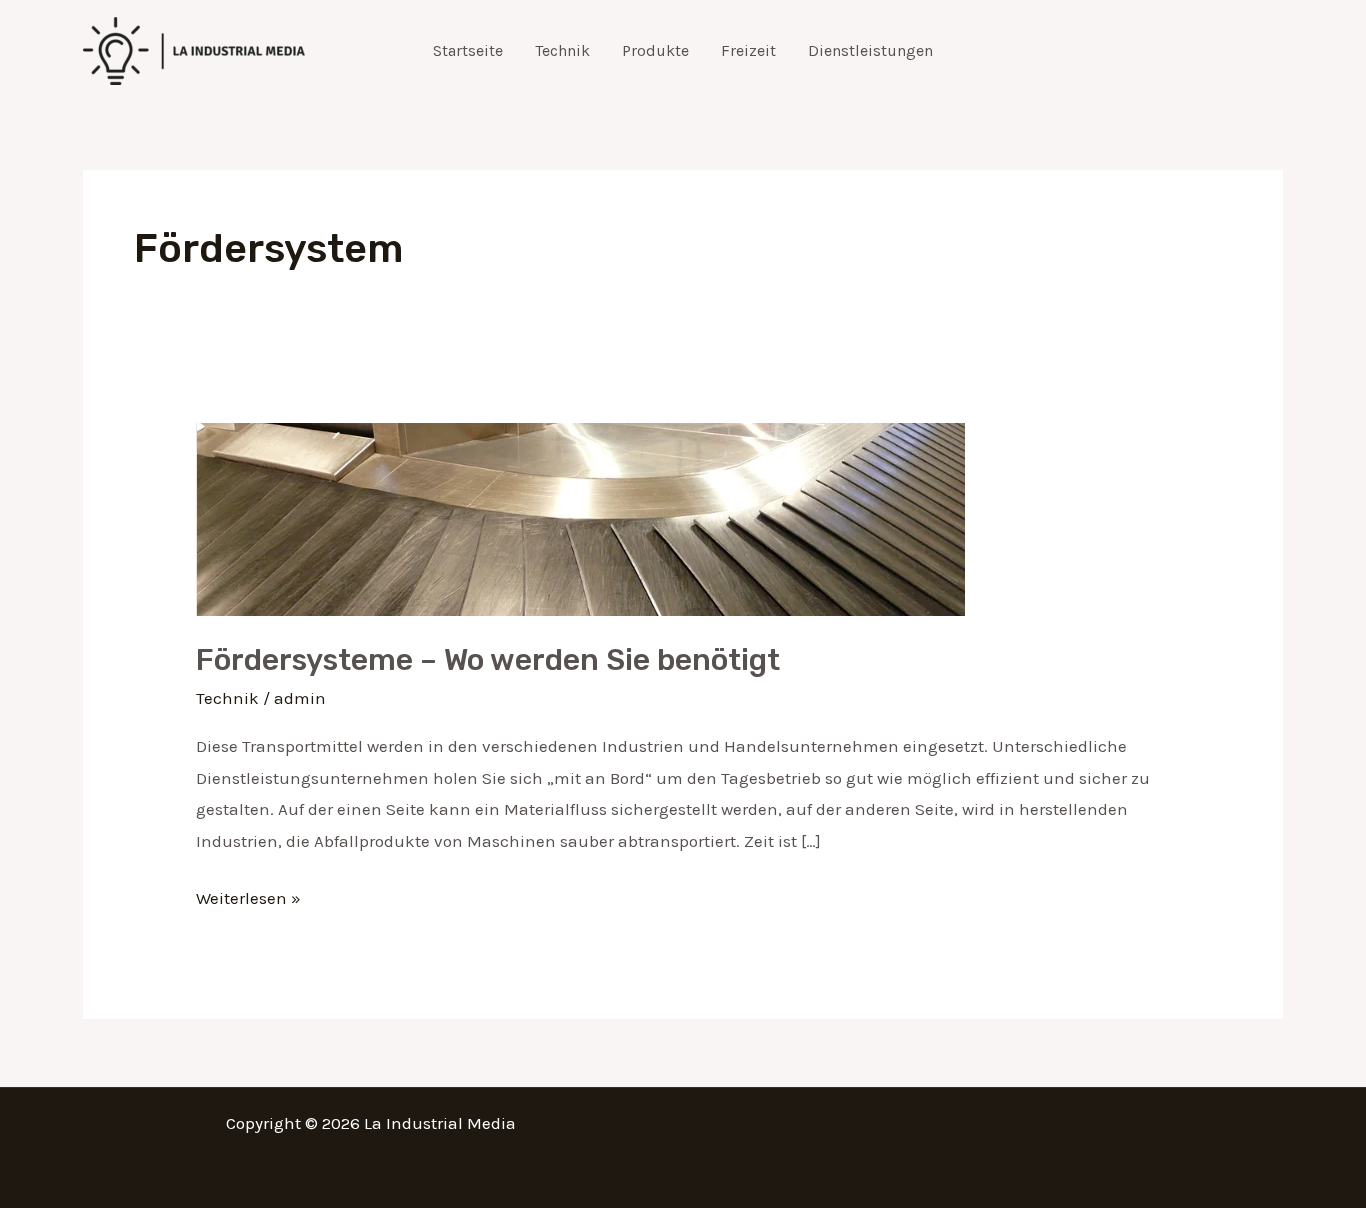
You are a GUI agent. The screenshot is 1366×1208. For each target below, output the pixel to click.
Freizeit (748, 50)
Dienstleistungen (870, 50)
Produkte (655, 50)
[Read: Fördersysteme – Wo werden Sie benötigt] (580, 517)
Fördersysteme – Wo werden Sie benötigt (488, 660)
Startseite (468, 50)
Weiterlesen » (248, 895)
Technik (562, 50)
